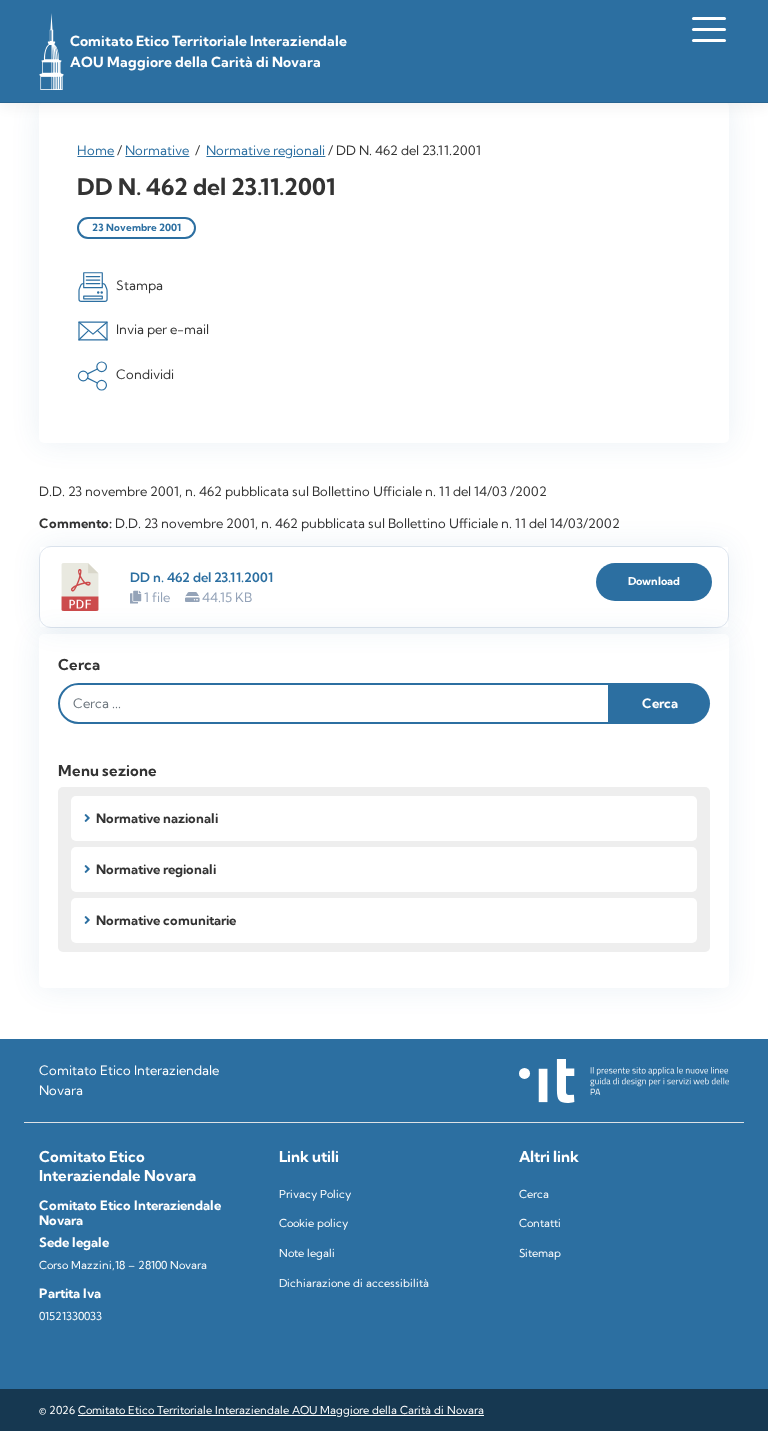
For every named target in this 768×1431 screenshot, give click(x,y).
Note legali (307, 1253)
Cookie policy (313, 1223)
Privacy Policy (315, 1194)
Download (654, 581)
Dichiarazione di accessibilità (354, 1283)
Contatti (540, 1223)
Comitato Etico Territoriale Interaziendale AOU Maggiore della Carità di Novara (281, 1410)
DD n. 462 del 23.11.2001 (201, 577)
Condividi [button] (145, 374)
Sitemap (540, 1253)
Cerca (79, 664)
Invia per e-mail (162, 330)
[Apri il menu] (709, 29)
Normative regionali (265, 150)
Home (95, 150)
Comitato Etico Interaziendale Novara (129, 1079)
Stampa (139, 285)
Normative (157, 150)
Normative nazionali (157, 818)
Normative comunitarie (166, 920)
